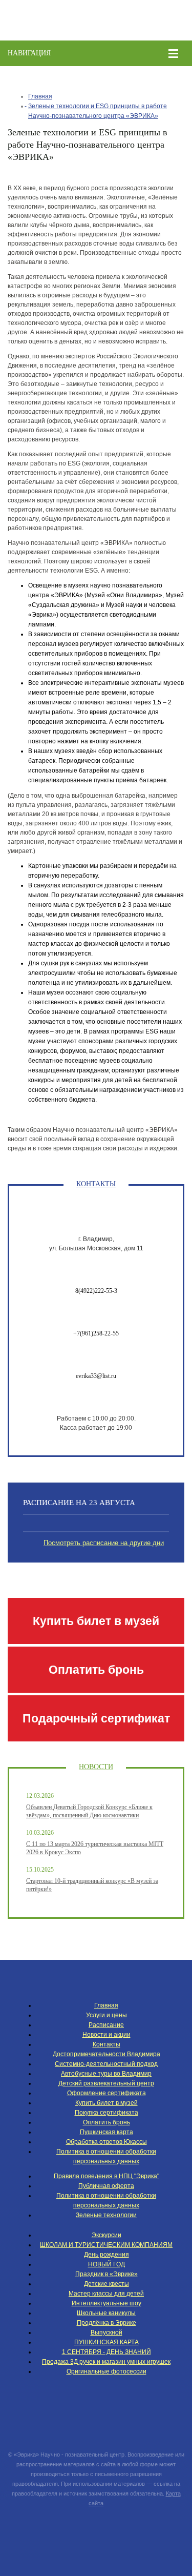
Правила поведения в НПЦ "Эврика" (106, 2176)
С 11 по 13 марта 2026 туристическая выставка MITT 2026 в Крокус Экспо (95, 1848)
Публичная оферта (106, 2186)
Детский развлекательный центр (106, 2083)
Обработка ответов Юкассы (106, 2142)
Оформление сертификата (106, 2093)
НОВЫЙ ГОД (106, 2264)
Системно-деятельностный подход (106, 2064)
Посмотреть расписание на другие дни (104, 1543)
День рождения (106, 2255)
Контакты (106, 2044)
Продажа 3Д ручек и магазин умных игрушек (106, 2362)
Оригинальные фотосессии (106, 2371)
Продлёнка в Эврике (106, 2323)
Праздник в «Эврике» (106, 2274)
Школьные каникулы (106, 2313)
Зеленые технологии (106, 2215)
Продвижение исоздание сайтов (96, 2527)
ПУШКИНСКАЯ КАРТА (106, 2342)
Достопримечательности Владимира (106, 2054)
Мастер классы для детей (106, 2294)
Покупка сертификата (106, 2113)
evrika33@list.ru (96, 1376)
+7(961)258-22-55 (96, 1333)
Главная (40, 96)
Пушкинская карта (106, 2132)
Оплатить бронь (96, 1670)
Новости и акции (106, 2035)
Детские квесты (106, 2284)
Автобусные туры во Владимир (106, 2074)
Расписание (106, 2025)
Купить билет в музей (96, 1621)
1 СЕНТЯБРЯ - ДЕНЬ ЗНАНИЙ (106, 2352)
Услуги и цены (106, 2015)
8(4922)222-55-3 (96, 1291)
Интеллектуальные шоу (106, 2303)
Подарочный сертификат (96, 1718)
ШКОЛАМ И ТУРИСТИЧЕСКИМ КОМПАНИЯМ (106, 2245)
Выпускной (106, 2332)
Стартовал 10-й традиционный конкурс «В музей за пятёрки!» (92, 1885)
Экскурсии (106, 2235)
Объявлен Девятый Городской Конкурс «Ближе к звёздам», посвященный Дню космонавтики (89, 1811)
